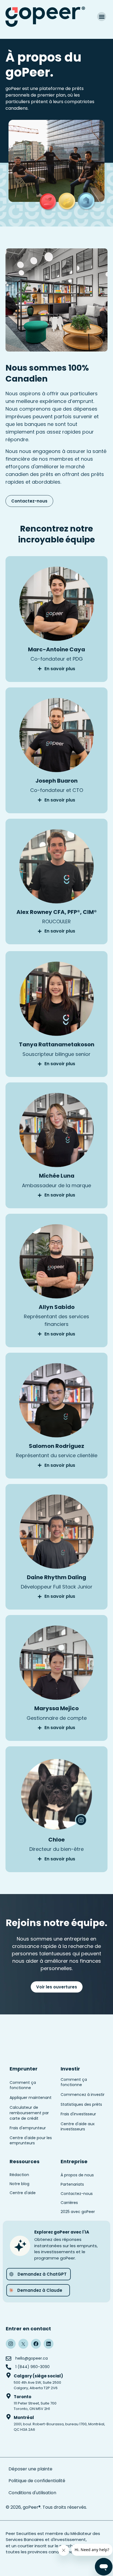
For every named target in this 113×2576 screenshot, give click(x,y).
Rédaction (19, 2175)
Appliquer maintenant (31, 2098)
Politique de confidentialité (37, 2481)
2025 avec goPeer (78, 2212)
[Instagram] (11, 2344)
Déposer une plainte (31, 2469)
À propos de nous (77, 2175)
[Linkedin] (49, 2344)
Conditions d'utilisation (32, 2493)
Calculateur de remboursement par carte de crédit (29, 2113)
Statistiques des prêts (81, 2104)
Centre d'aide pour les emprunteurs (31, 2141)
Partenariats (72, 2184)
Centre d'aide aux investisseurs (78, 2127)
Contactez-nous (77, 2194)
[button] (102, 17)
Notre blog (19, 2184)
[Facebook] (36, 2344)
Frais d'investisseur (78, 2114)
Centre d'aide (23, 2193)
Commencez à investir (83, 2095)
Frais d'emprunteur (28, 2128)
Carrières (69, 2203)
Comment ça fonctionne (23, 2085)
